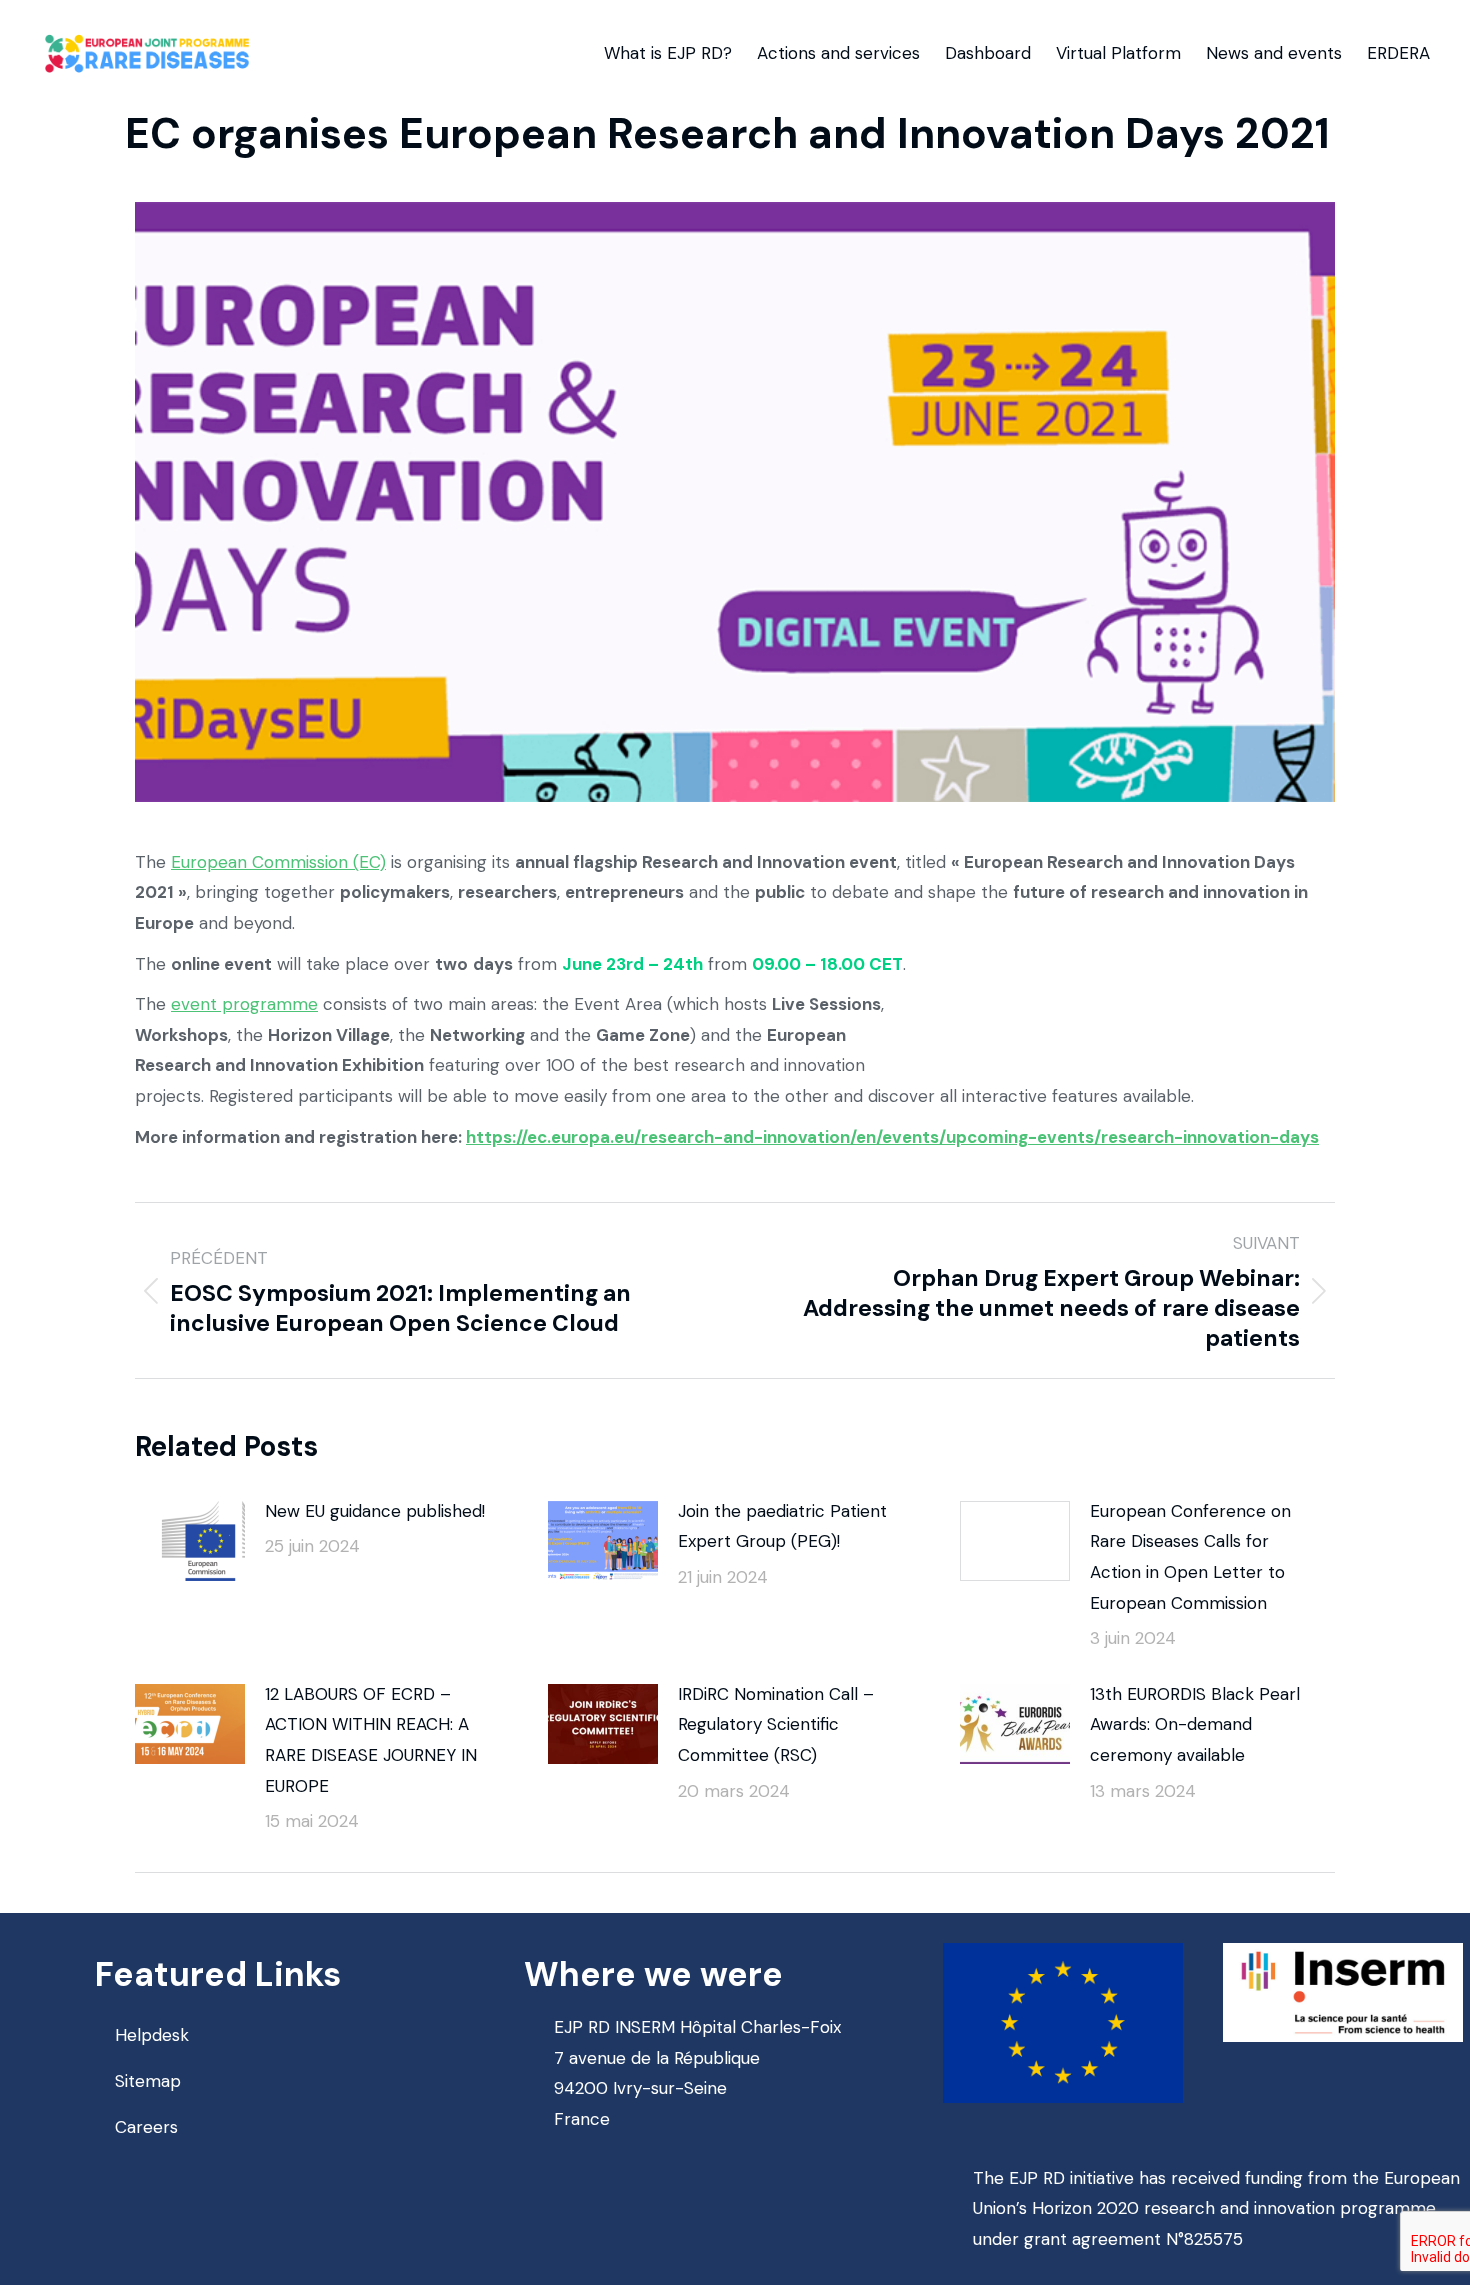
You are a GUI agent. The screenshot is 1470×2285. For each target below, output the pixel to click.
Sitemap (148, 2081)
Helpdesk (152, 2035)
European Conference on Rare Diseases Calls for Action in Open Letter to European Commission (1190, 1557)
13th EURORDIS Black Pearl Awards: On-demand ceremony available (1195, 1724)
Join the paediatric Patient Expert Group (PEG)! (782, 1526)
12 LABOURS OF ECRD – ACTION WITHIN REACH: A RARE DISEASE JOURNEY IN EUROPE (371, 1740)
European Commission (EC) (278, 862)
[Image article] (190, 1541)
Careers (146, 2127)
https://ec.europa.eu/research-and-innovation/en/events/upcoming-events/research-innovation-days (892, 1137)
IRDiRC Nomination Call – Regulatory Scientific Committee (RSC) (776, 1724)
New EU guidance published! (375, 1511)
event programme (244, 1004)
